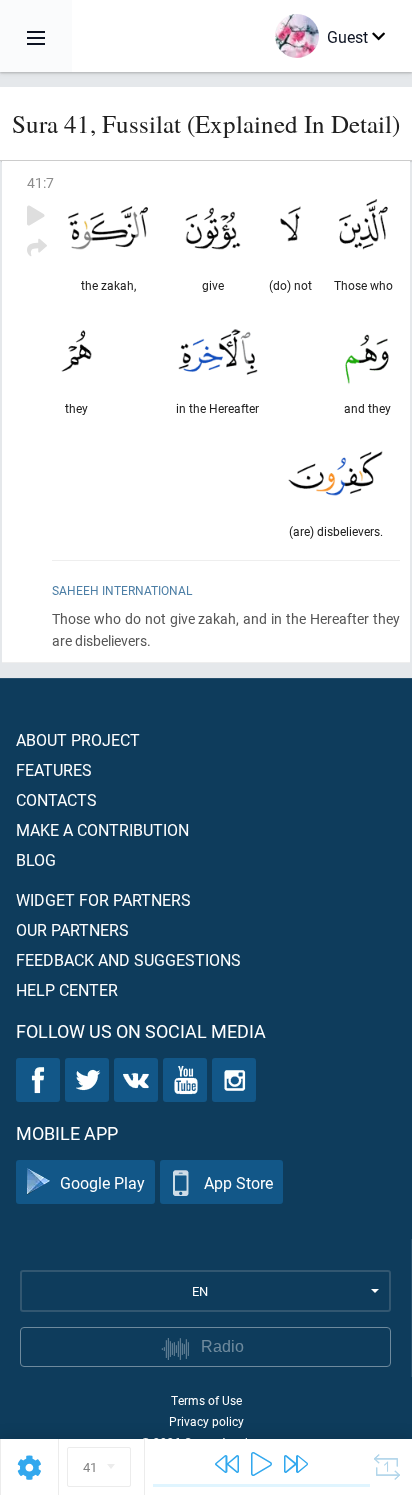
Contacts (56, 799)
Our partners (72, 929)
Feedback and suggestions (128, 959)
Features (54, 769)
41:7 (40, 182)
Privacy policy (206, 1421)
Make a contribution (102, 829)
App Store (238, 1182)
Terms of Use (206, 1400)
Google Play (102, 1182)
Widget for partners (103, 899)
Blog (36, 859)
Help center (67, 989)
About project (78, 739)
